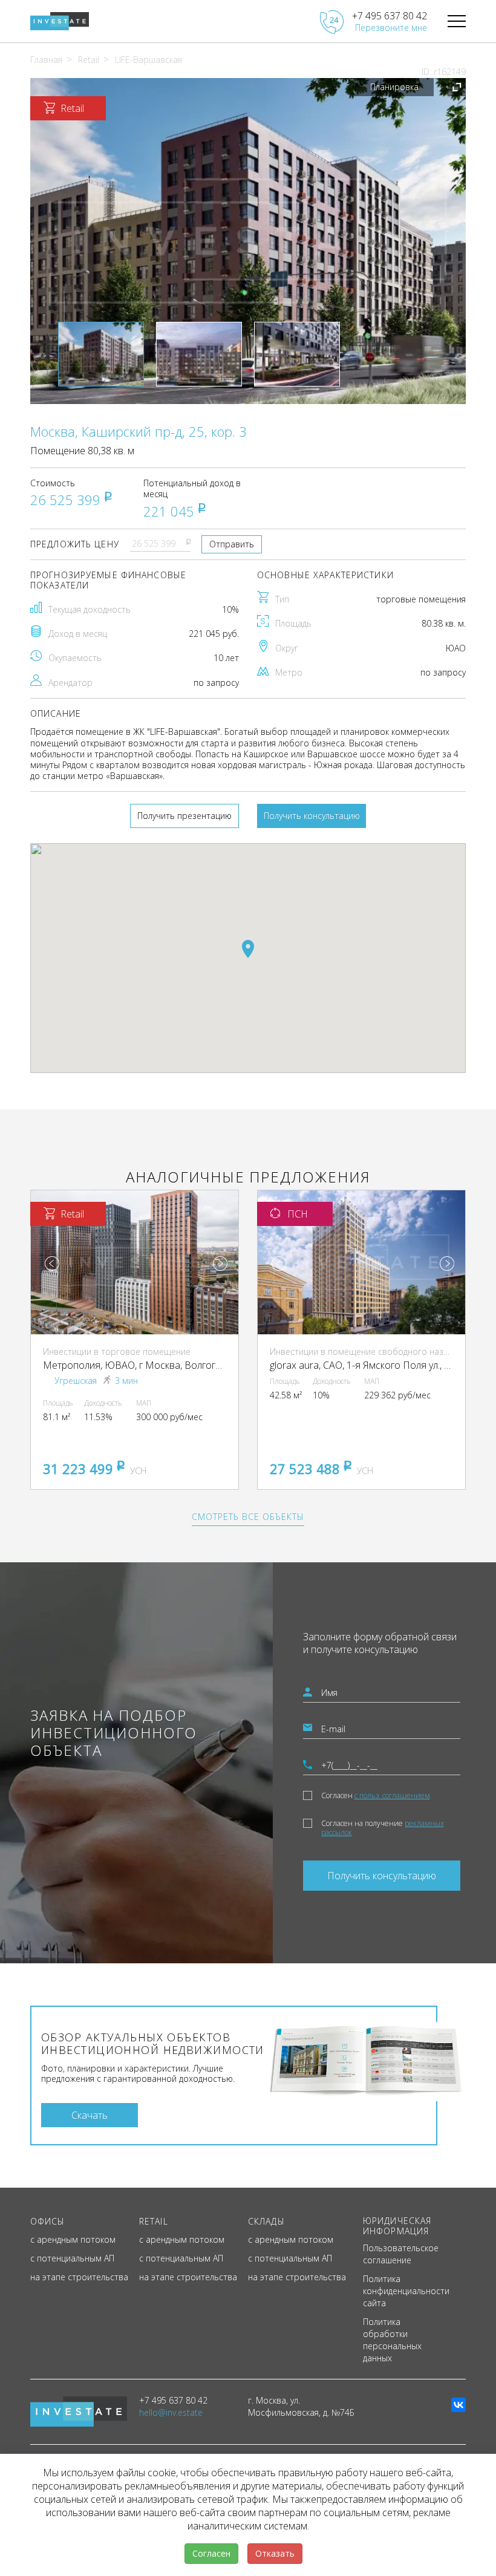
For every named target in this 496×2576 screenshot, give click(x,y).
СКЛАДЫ (266, 2221)
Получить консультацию (312, 816)
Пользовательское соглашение (401, 2254)
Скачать (90, 2115)
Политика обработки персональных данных (392, 2340)
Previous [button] (52, 1264)
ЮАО (456, 648)
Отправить (232, 544)
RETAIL (154, 2221)
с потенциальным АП (72, 2258)
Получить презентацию (184, 816)
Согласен (376, 1795)
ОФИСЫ (48, 2221)
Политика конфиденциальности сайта (406, 2291)
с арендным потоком (73, 2239)
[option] (248, 241)
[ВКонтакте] (458, 2405)
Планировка (394, 87)
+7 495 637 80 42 (390, 16)
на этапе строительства (79, 2277)
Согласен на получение (383, 1828)
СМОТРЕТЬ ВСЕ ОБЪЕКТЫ (248, 1517)
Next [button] (220, 1264)
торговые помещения (421, 599)
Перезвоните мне (391, 28)
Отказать (275, 2553)
